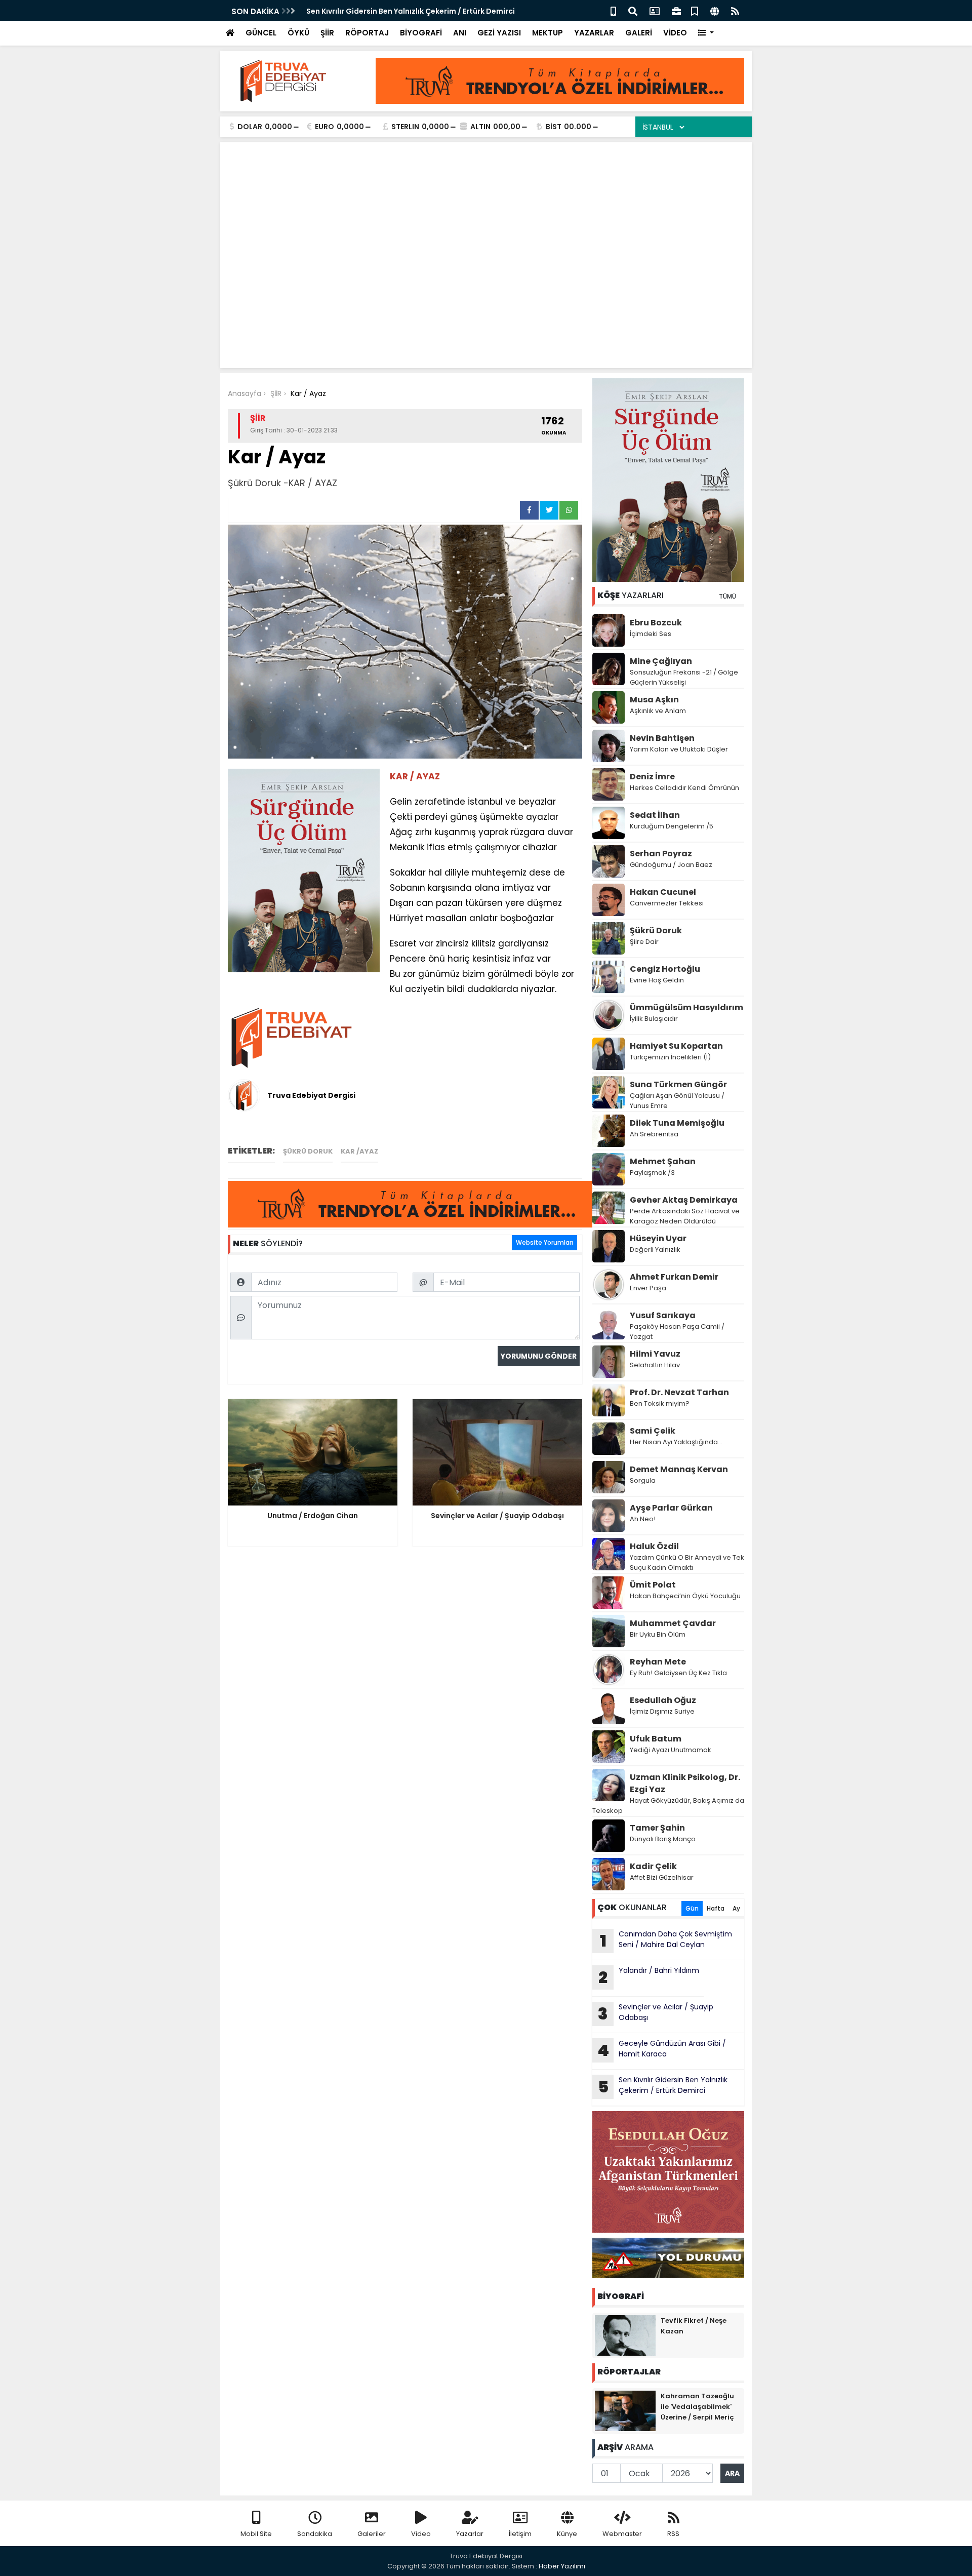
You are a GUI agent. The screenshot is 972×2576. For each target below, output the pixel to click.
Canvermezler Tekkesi (667, 903)
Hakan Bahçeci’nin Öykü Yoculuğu (685, 1596)
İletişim (520, 2534)
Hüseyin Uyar (658, 1238)
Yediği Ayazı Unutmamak (671, 1750)
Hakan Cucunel (663, 892)
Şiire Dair (644, 942)
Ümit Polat (653, 1585)
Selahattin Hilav (655, 1365)
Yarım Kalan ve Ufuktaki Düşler (679, 749)
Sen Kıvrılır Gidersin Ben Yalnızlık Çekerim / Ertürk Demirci (411, 11)
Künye (567, 2534)
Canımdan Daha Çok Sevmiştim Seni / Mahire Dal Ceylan (666, 1940)
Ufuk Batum (656, 1739)
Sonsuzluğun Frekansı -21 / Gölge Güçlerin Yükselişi (684, 677)
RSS (673, 2534)
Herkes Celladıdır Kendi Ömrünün (684, 788)
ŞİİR (327, 33)
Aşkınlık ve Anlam (658, 711)
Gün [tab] (692, 1908)
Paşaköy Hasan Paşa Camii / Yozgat (677, 1332)
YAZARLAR (594, 33)
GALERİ (639, 33)
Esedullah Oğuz (663, 1700)
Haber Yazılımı (562, 2566)
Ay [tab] (736, 1908)
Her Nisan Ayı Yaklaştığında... (676, 1442)
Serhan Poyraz (661, 854)
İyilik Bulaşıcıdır (654, 1019)
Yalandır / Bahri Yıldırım (650, 1977)
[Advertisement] (486, 226)
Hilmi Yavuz (655, 1354)
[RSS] (735, 10)
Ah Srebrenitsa (654, 1134)
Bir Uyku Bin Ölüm (658, 1634)
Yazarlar (470, 2534)
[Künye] (715, 10)
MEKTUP (548, 33)
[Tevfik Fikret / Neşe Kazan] (625, 2335)
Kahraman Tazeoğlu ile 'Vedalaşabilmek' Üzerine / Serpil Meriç (697, 2407)
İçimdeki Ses (651, 634)
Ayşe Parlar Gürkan (671, 1508)
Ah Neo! (643, 1519)
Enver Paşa (648, 1288)
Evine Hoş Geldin (657, 980)
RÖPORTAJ (367, 33)
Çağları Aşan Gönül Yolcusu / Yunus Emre (677, 1101)
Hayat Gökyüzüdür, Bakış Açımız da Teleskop (668, 1806)
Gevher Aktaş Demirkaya (684, 1200)
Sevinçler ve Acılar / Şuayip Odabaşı (656, 2013)
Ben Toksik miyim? (660, 1403)
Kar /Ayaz (359, 1151)
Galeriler (372, 2534)
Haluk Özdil (654, 1546)
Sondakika (315, 2534)
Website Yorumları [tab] (544, 1242)
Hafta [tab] (716, 1908)
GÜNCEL (261, 33)
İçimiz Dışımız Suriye (663, 1711)
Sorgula (643, 1480)
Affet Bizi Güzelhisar (662, 1877)
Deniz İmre (652, 777)
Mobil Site (256, 2534)
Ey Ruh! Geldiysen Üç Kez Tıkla (678, 1673)
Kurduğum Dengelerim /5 (672, 826)
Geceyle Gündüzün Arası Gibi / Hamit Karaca (662, 2050)
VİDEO (675, 33)
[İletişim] (655, 10)
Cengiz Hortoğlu (665, 969)
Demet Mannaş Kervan (679, 1469)
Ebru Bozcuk (656, 623)
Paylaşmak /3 (652, 1173)
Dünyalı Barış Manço (663, 1839)
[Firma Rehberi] (676, 10)
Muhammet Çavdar (673, 1623)
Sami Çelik (653, 1431)
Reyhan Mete (658, 1662)
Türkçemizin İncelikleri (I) (670, 1057)
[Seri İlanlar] (695, 10)
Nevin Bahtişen (662, 738)
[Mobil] (613, 10)
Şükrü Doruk (308, 1151)
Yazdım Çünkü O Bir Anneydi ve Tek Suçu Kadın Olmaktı (687, 1562)
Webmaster (622, 2534)
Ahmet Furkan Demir (674, 1277)
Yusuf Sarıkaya (663, 1315)
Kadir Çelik (653, 1866)
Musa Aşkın (654, 700)
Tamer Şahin (657, 1828)
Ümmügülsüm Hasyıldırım (686, 1007)
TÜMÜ (727, 596)
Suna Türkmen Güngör (678, 1084)
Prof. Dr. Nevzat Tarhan (679, 1392)
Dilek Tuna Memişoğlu (677, 1123)
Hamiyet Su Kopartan (676, 1046)
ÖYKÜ (298, 33)
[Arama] (633, 10)
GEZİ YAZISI (499, 33)
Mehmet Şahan (663, 1161)
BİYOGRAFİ (421, 33)
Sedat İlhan (655, 815)
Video (421, 2534)
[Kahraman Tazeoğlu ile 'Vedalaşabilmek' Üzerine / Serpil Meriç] (625, 2410)
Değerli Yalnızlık (655, 1250)
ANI (460, 33)
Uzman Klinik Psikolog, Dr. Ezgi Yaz (685, 1783)
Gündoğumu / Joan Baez (671, 865)
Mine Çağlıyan (661, 661)
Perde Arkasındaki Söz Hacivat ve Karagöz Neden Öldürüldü (685, 1216)
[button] (706, 33)
